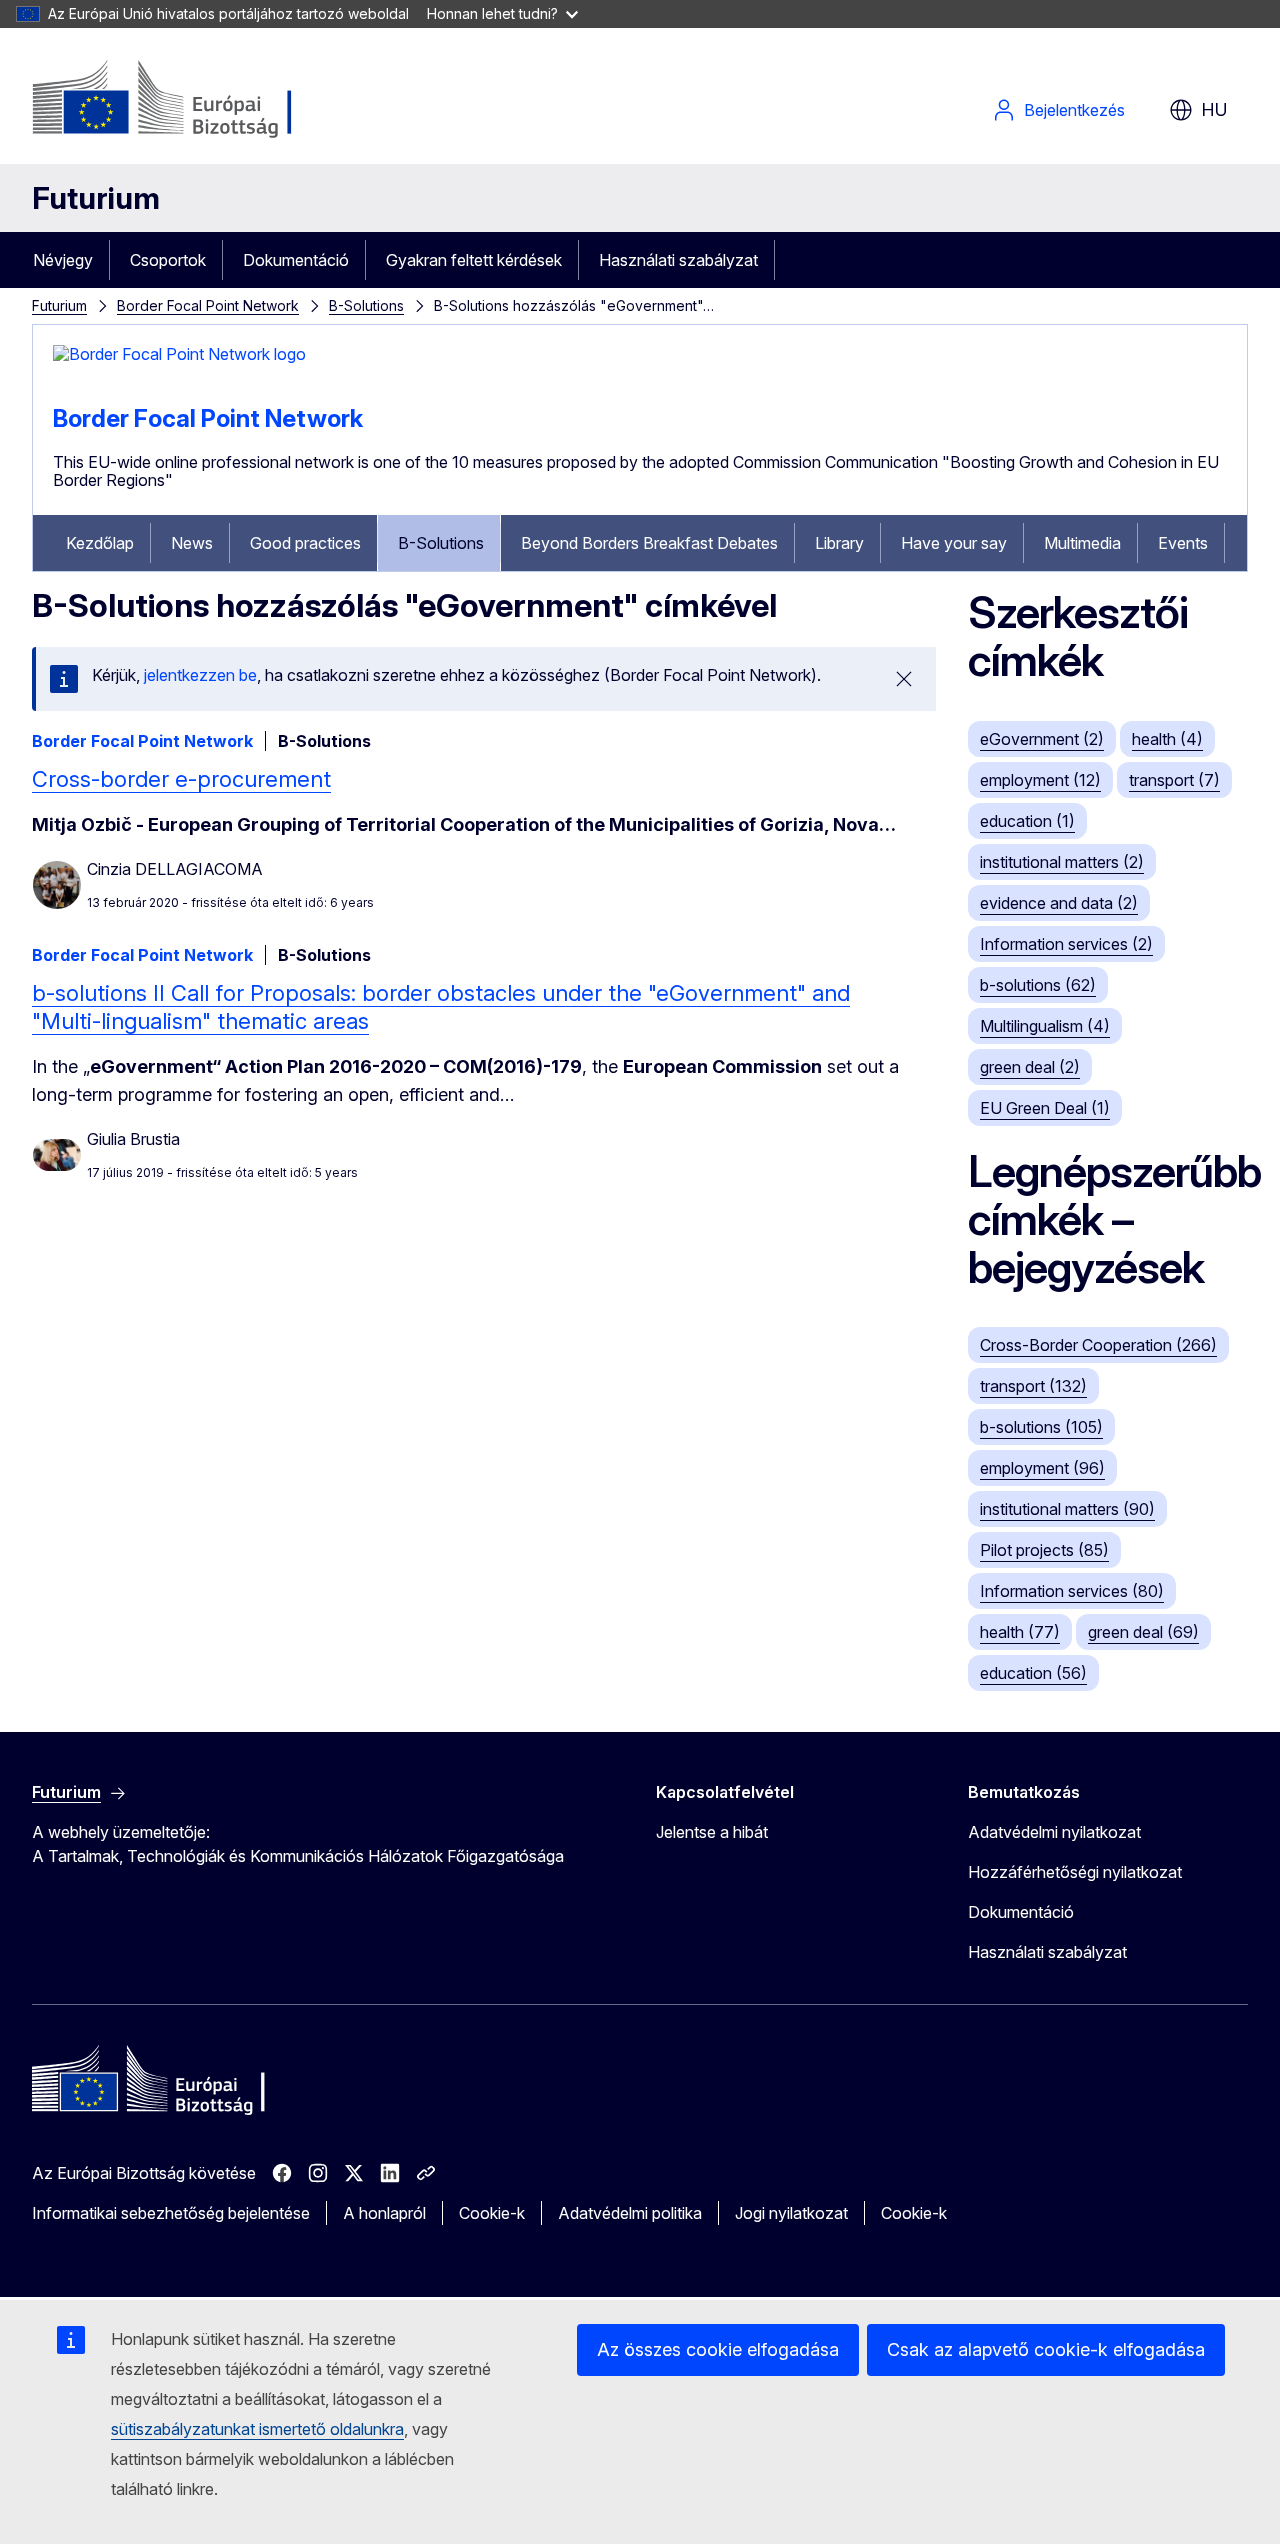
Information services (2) (1066, 944)
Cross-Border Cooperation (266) (1098, 1345)
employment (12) (1040, 780)
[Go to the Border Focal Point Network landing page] (179, 354)
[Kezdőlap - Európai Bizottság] (193, 100)
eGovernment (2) (1042, 739)
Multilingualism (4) (1045, 1026)
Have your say (954, 543)
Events (1183, 543)
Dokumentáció (296, 260)
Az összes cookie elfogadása (718, 2349)
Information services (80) (1072, 1591)
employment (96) (1042, 1468)
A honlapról (384, 2213)
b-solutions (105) (1041, 1427)
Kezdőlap (100, 543)
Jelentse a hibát (712, 1832)
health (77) (1020, 1632)
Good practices (305, 543)
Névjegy (63, 260)
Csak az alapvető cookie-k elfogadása (1046, 2349)
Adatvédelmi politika (630, 2213)
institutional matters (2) (1062, 862)
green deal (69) (1143, 1632)
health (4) (1167, 739)
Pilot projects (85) (1044, 1550)
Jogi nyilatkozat (791, 2213)
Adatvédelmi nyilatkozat (1054, 1832)
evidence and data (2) (1059, 903)
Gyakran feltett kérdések (474, 260)
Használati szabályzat (678, 260)
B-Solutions (366, 305)
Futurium (96, 198)
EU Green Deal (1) (1045, 1108)
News (192, 543)
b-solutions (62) (1038, 985)
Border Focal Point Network (208, 305)
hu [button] (1214, 109)
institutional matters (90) (1067, 1509)
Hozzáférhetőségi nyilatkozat (1075, 1872)
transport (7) (1174, 780)
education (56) (1033, 1673)
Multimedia (1082, 543)
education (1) (1027, 821)
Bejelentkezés (1074, 110)
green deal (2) (1030, 1067)
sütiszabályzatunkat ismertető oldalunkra (257, 2429)
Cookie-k (492, 2213)
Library (839, 543)
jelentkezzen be (200, 675)
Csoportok (168, 260)
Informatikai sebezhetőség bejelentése (171, 2213)
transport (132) (1033, 1386)
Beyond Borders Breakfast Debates (649, 543)
